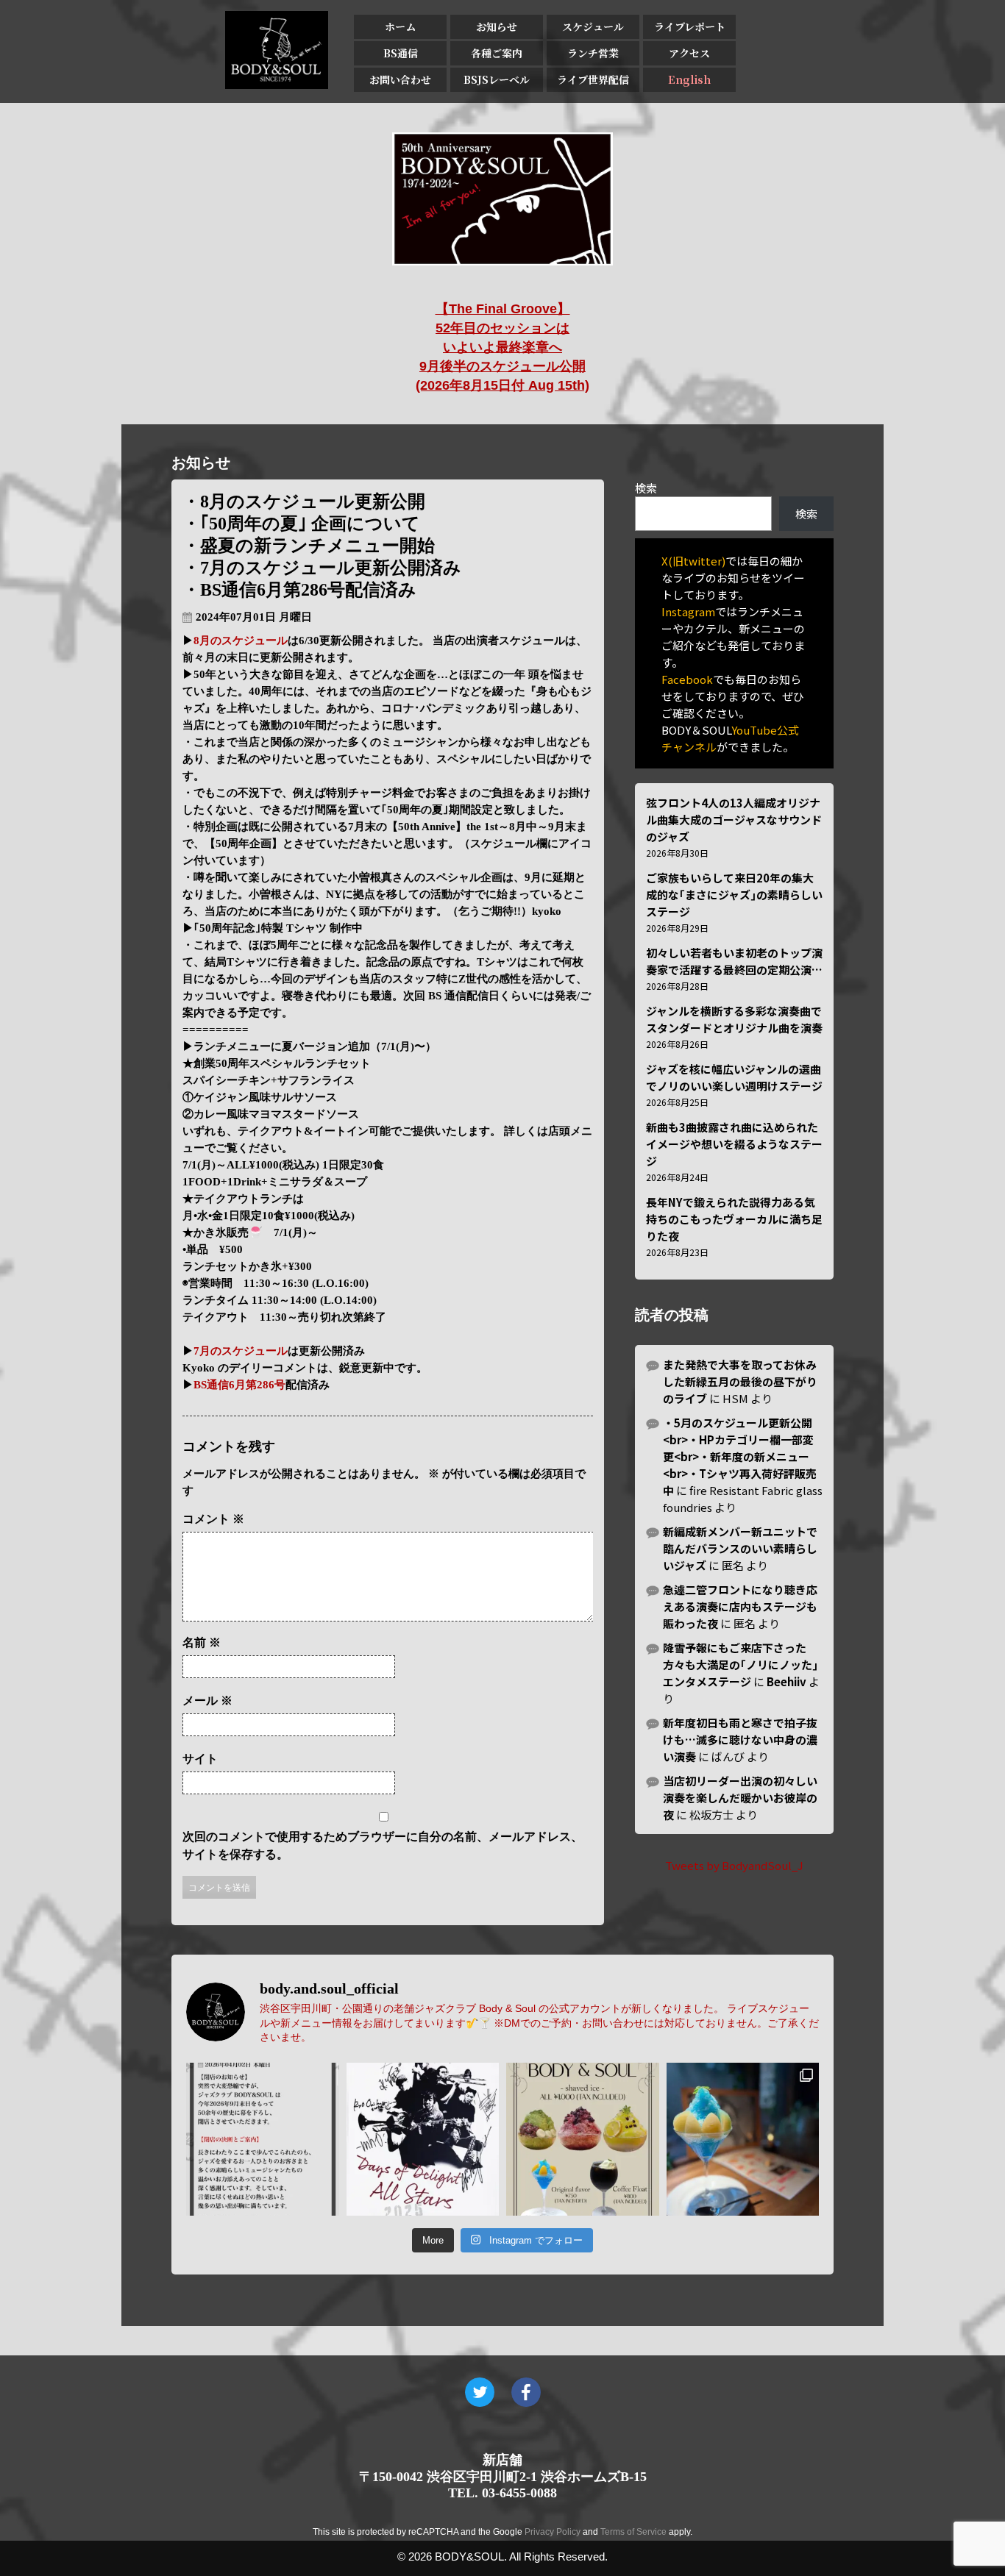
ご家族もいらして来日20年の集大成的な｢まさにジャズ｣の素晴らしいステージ (734, 895)
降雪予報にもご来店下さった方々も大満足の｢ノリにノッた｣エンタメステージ (741, 1665)
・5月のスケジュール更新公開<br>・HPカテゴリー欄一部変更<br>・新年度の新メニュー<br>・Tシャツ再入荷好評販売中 (740, 1456)
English (689, 79)
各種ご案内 (497, 53)
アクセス (689, 53)
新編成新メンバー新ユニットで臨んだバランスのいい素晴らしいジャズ (740, 1548)
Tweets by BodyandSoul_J (734, 1865)
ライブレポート (690, 26)
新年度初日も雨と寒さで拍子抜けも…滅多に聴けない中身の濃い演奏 (740, 1740)
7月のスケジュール (241, 1351)
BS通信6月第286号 (239, 1385)
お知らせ (497, 26)
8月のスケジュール (241, 641)
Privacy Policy (553, 2532)
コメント (213, 1519)
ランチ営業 (593, 53)
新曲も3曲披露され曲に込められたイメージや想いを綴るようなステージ (734, 1144)
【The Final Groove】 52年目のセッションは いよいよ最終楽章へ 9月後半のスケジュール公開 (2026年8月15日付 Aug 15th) (502, 347)
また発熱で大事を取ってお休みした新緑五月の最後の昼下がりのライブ (740, 1381)
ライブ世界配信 (593, 79)
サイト (200, 1759)
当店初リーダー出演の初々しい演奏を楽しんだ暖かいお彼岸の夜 (740, 1798)
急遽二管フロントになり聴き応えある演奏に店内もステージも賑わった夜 (740, 1606)
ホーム (400, 26)
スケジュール (593, 26)
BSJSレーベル (497, 79)
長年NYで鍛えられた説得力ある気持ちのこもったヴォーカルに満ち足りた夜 (734, 1219)
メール (207, 1701)
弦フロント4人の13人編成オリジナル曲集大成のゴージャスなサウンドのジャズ (734, 820)
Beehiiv (786, 1681)
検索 (646, 488)
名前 (202, 1642)
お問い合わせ (400, 79)
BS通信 (401, 53)
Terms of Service (633, 2532)
